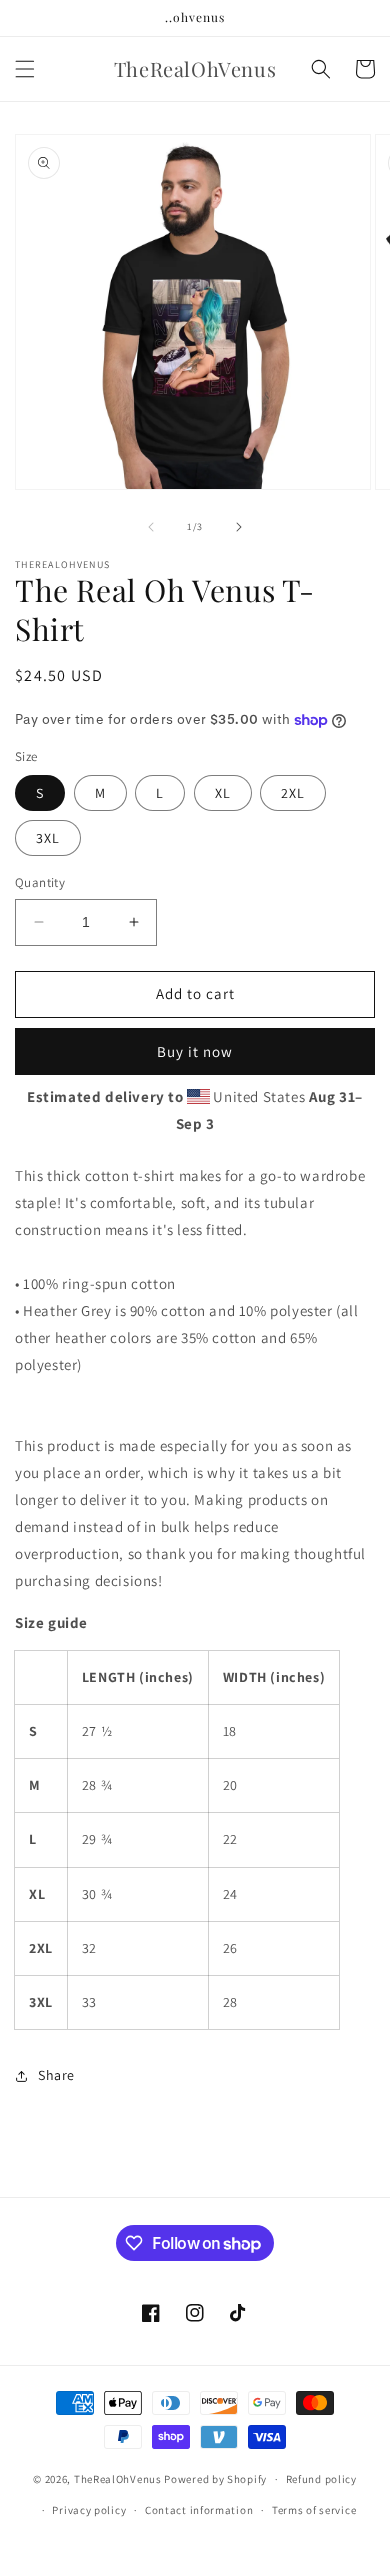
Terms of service (314, 2510)
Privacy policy (89, 2510)
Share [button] (56, 2075)
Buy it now (195, 1051)
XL (223, 793)
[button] (25, 69)
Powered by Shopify (215, 2479)
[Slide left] (151, 527)
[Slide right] (239, 527)
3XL (48, 838)
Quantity (40, 882)
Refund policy (321, 2479)
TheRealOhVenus (118, 2479)
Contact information (199, 2510)
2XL (293, 793)
